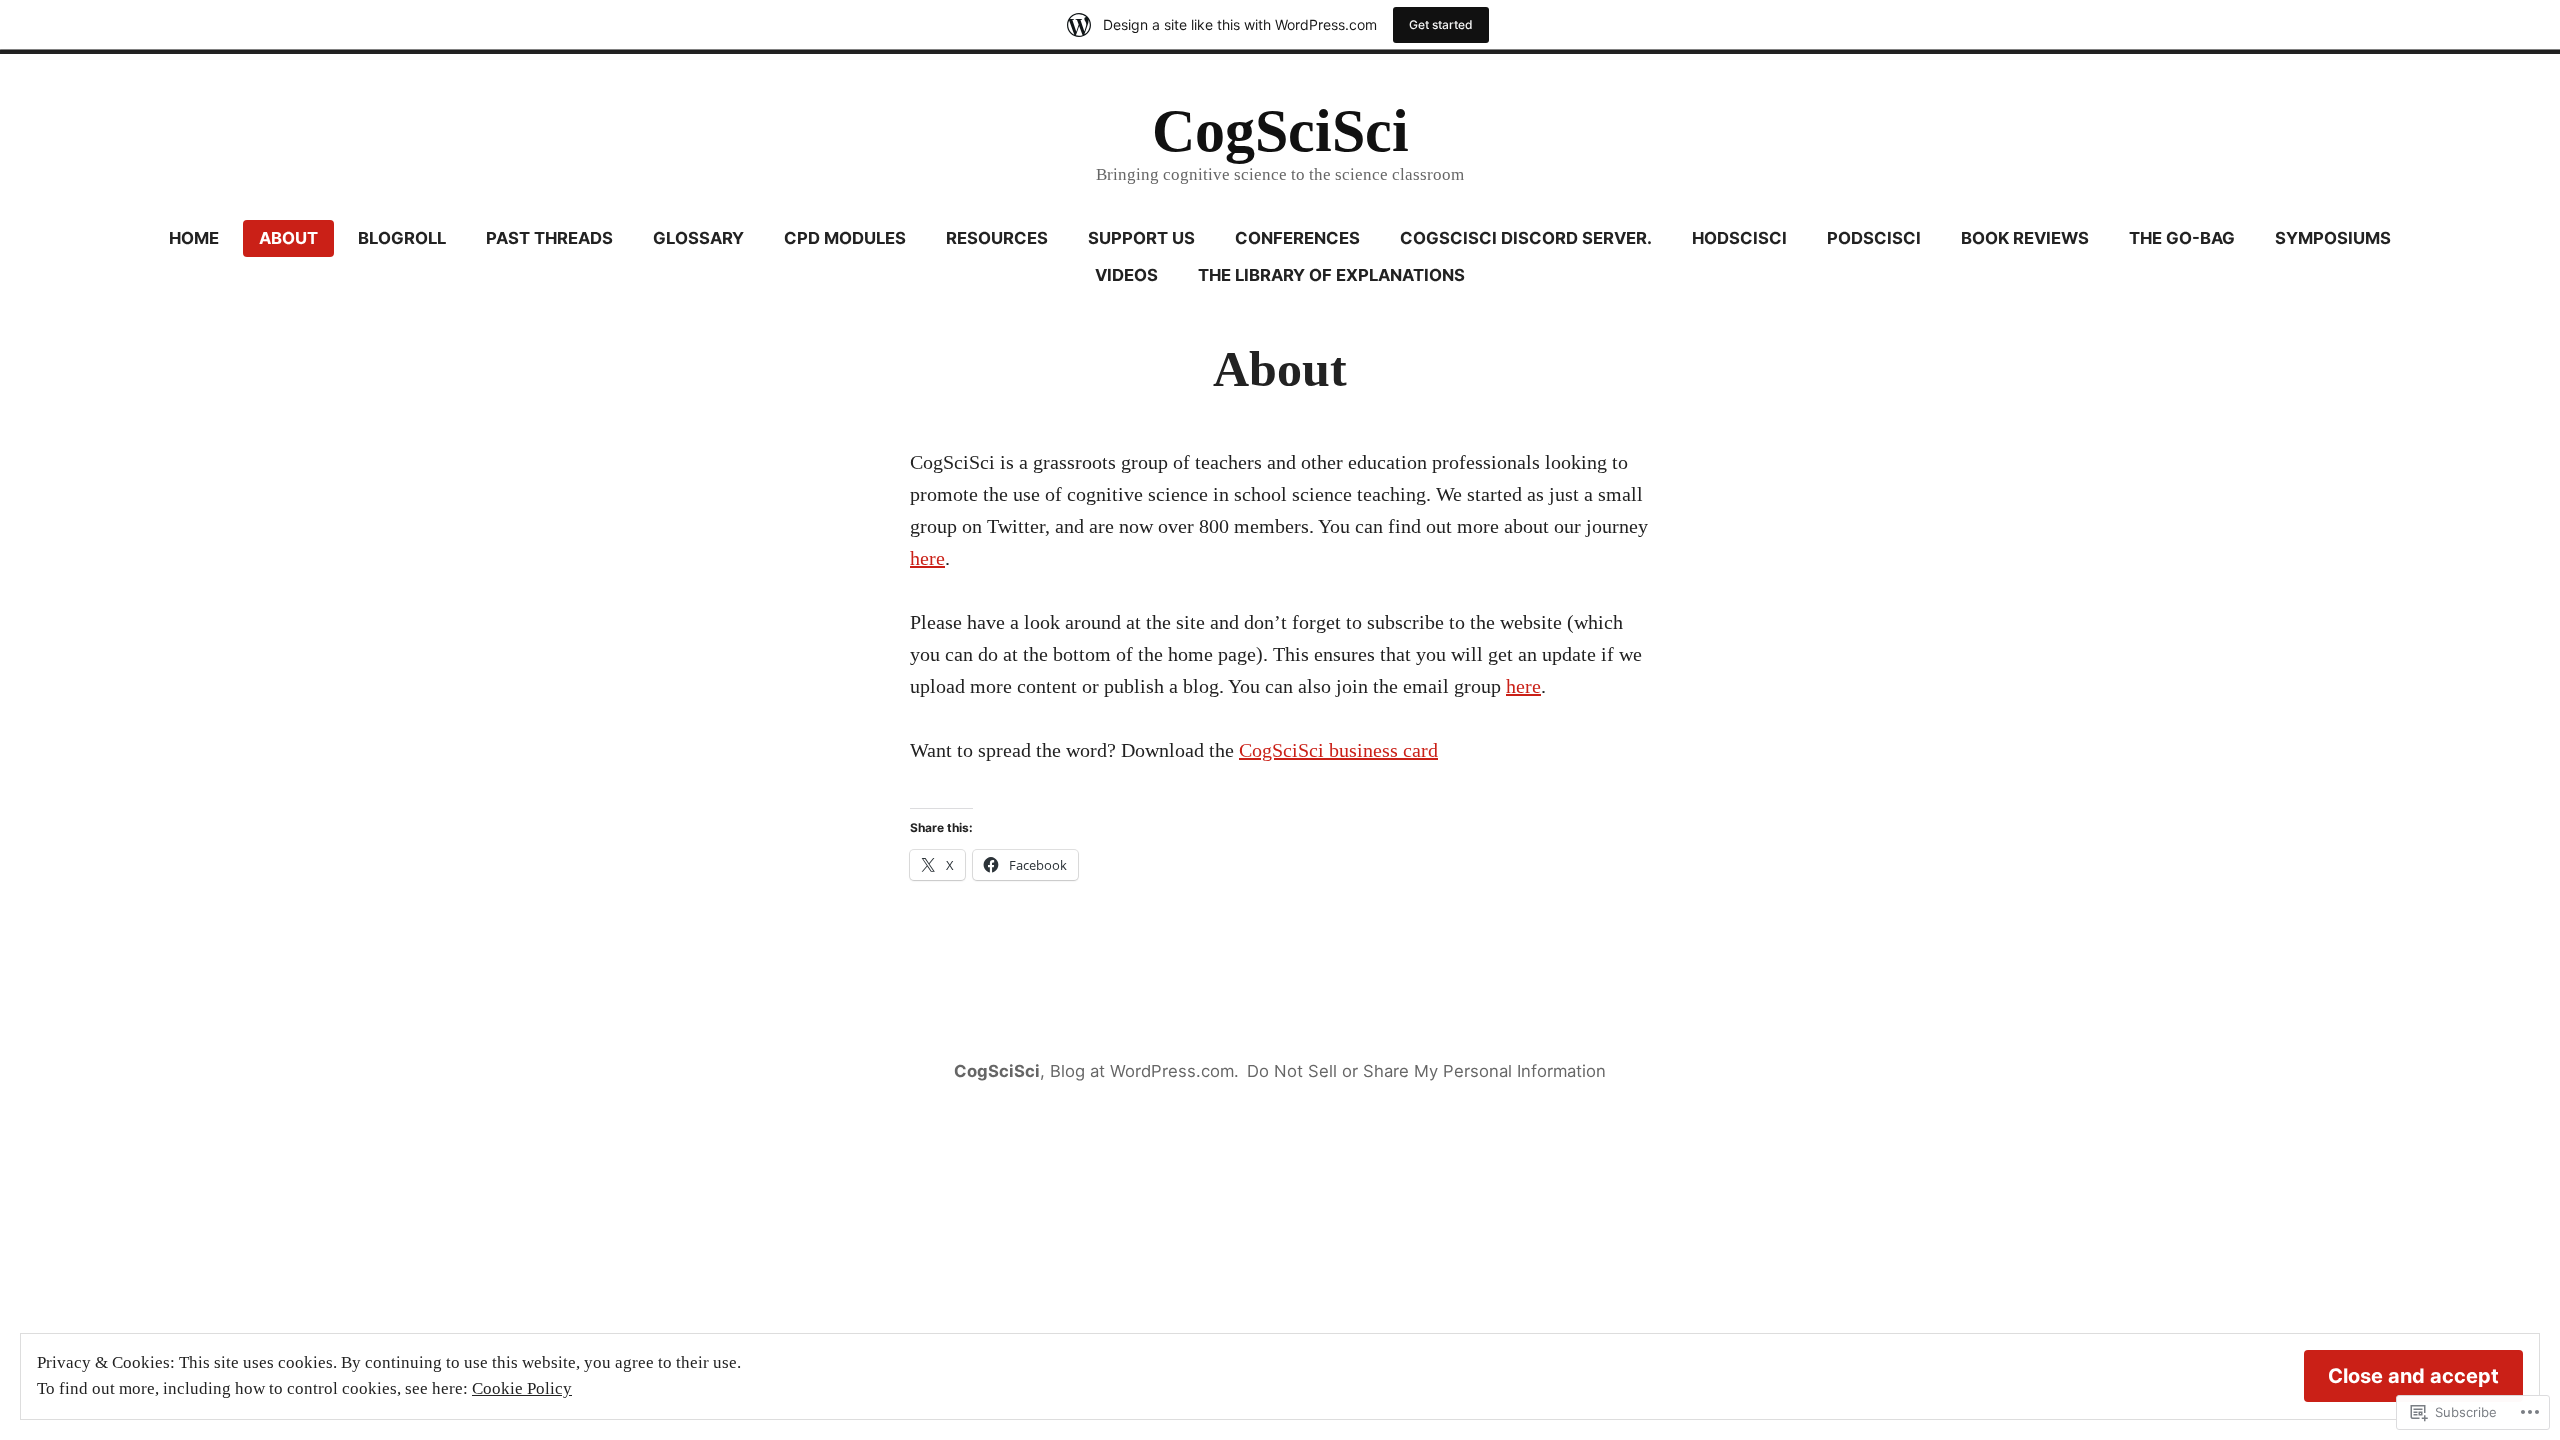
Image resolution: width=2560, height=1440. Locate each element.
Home (194, 238)
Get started (1441, 24)
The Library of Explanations (1331, 275)
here (927, 558)
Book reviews (2025, 238)
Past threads (549, 238)
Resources (997, 238)
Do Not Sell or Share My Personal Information (1426, 1071)
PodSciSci (1874, 238)
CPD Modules (845, 238)
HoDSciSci (1739, 238)
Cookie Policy (522, 1388)
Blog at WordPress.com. (1144, 1071)
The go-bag (2182, 238)
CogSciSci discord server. (1526, 238)
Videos (1126, 275)
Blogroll (402, 238)
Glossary (698, 238)
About (288, 238)
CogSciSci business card (1338, 750)
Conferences (1297, 238)
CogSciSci (1280, 131)
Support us (1141, 238)
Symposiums (2333, 238)
